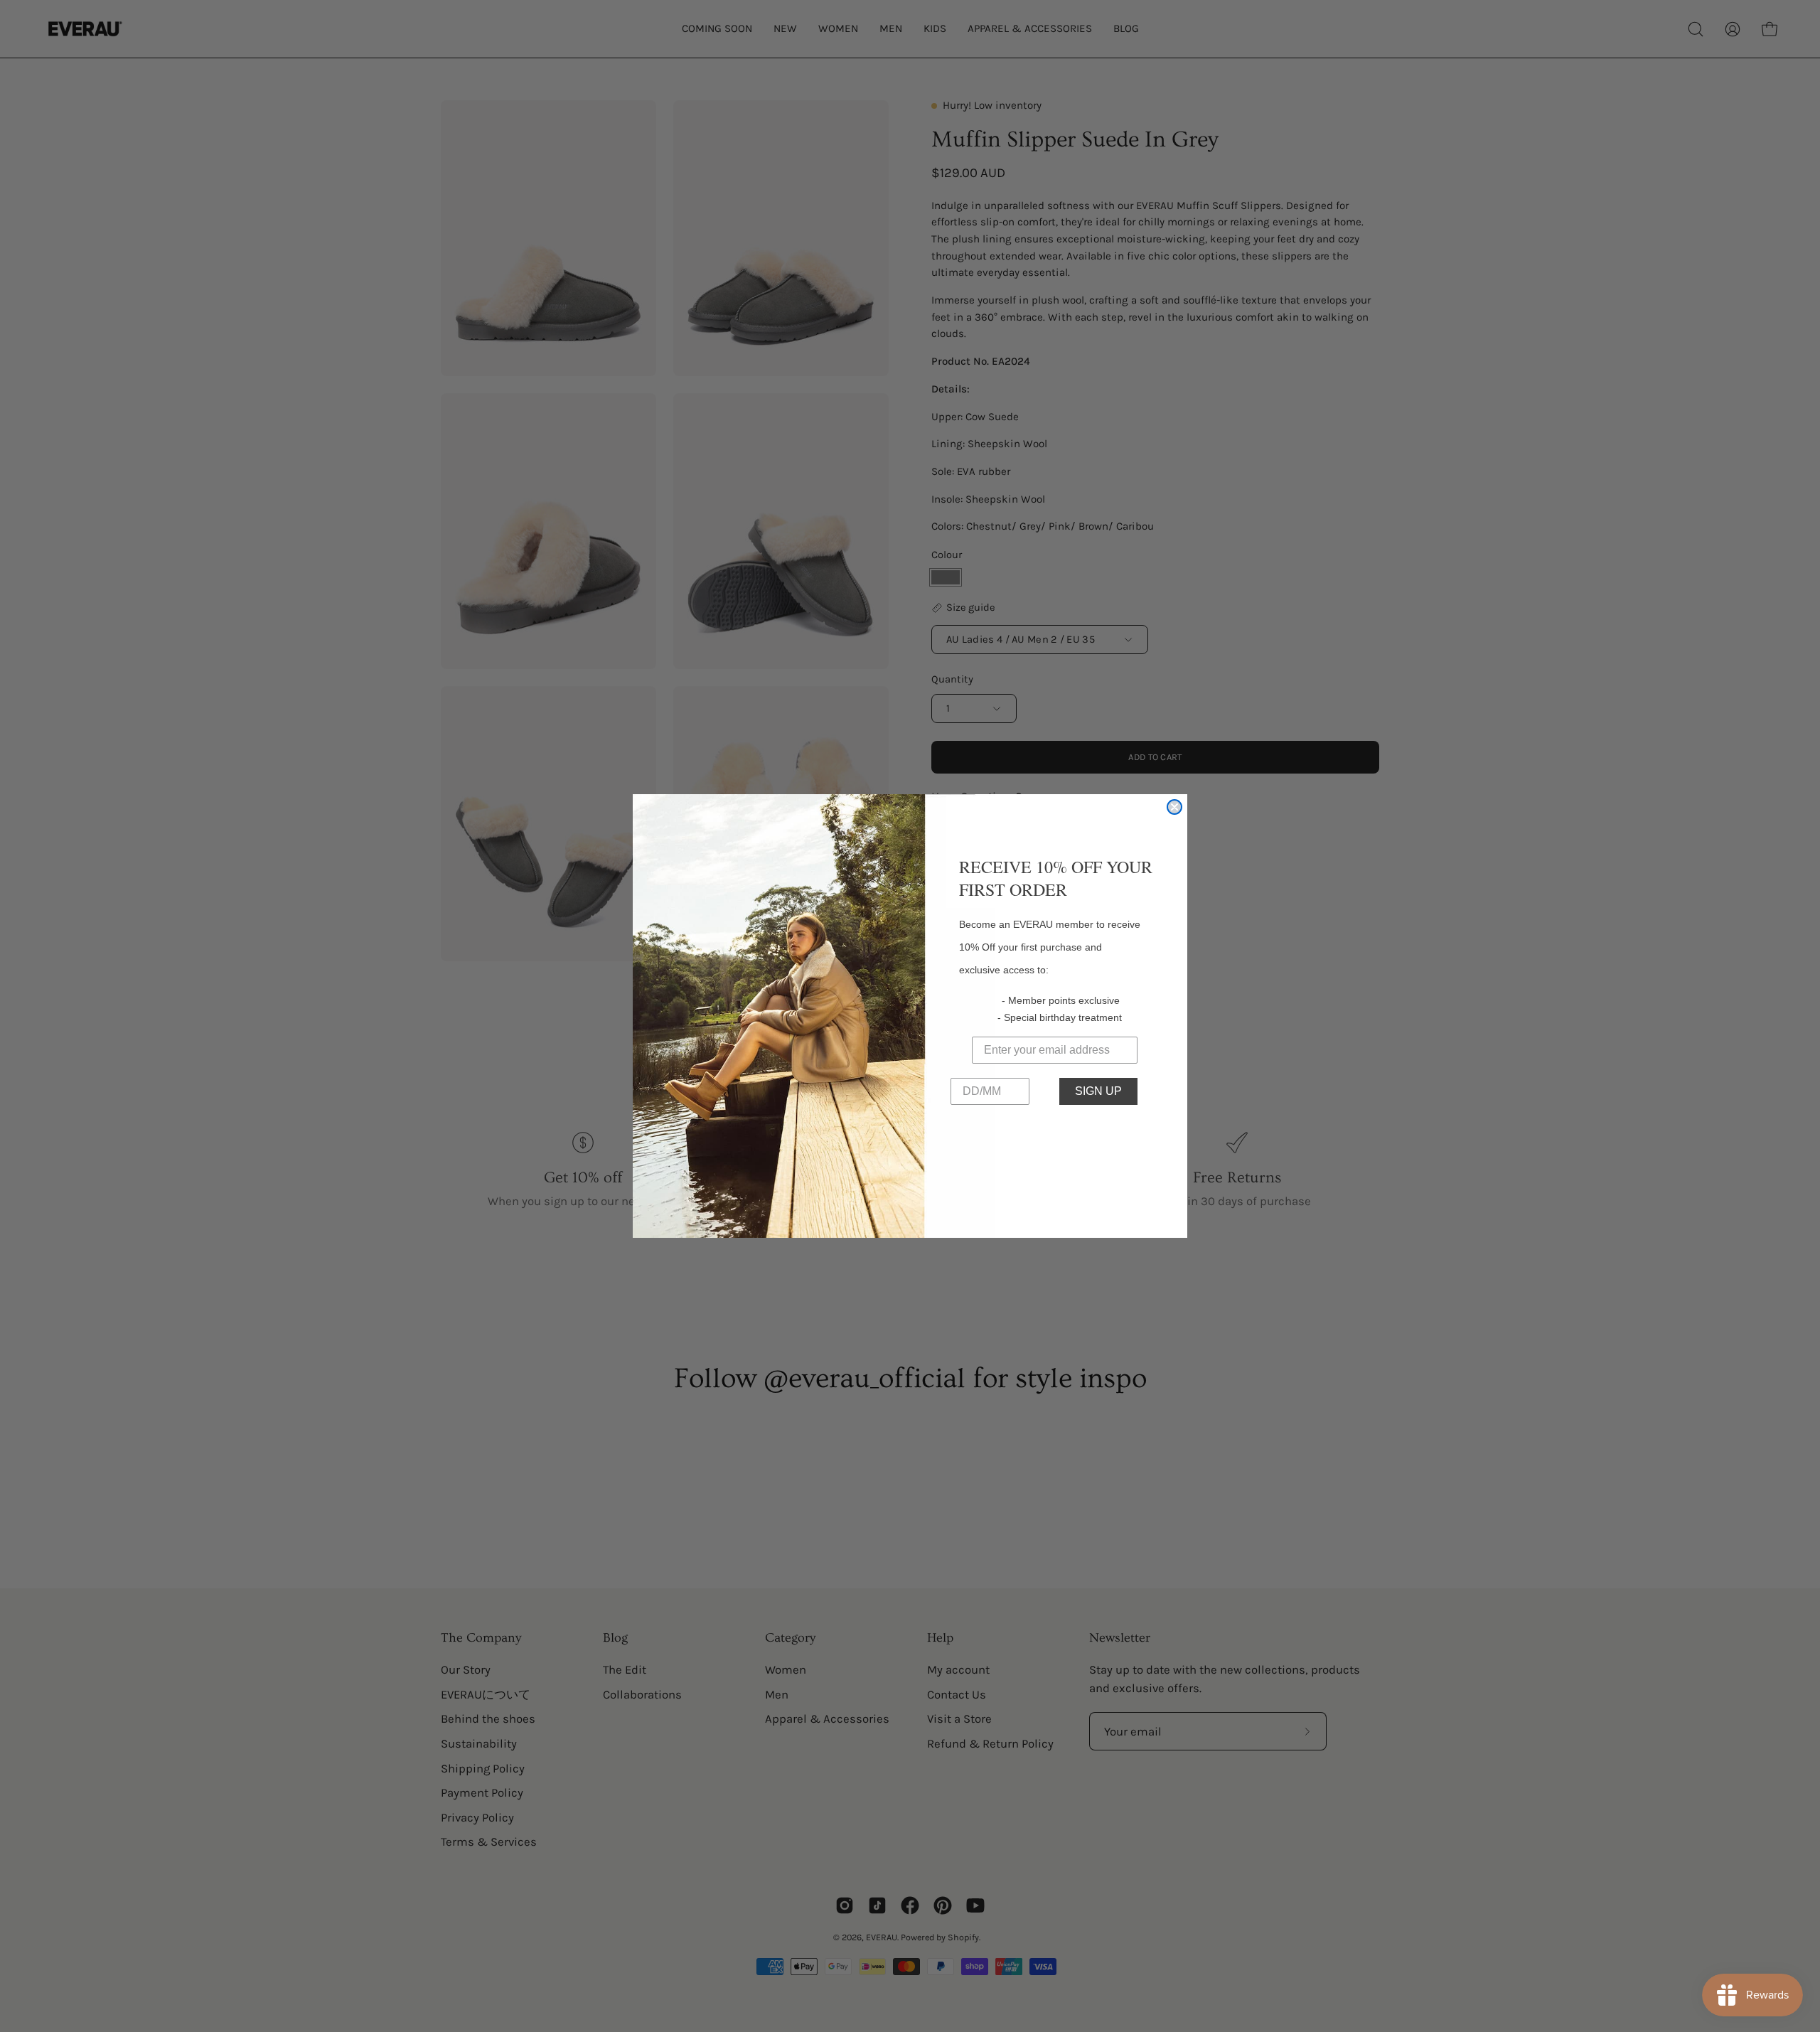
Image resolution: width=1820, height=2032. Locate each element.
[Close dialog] (1174, 807)
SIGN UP (1098, 1091)
